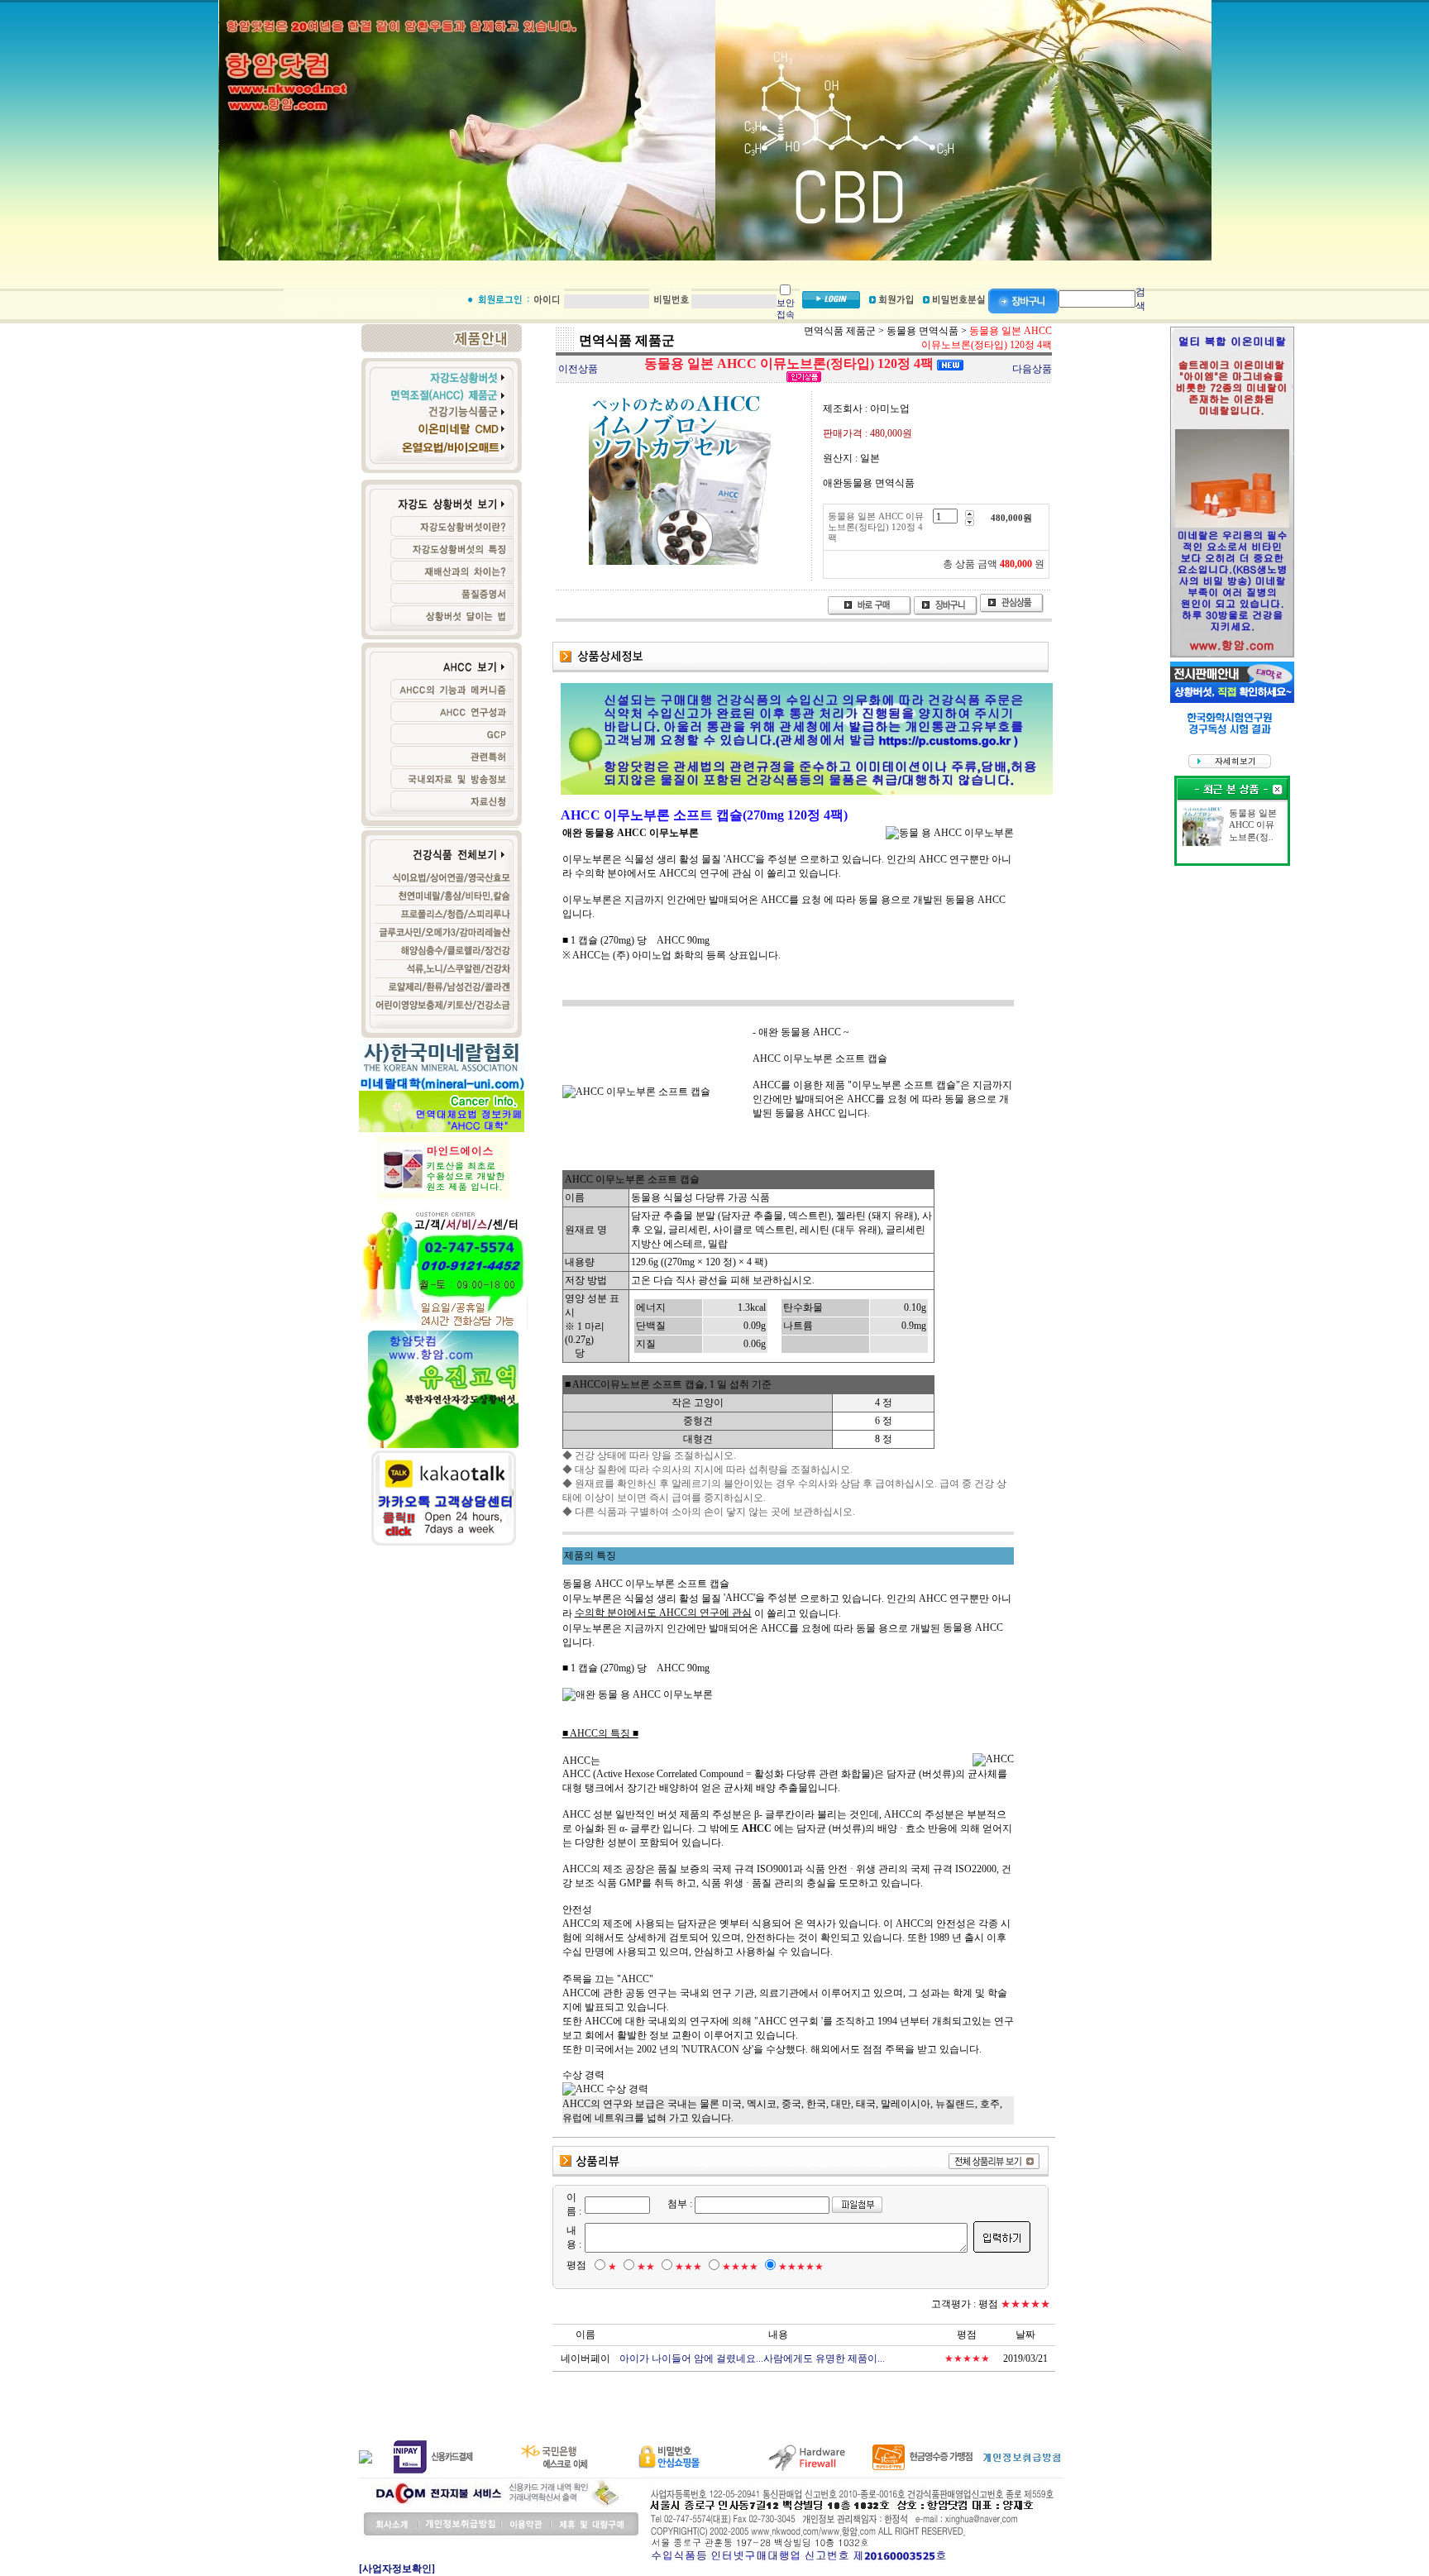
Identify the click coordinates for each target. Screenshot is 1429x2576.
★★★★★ (801, 2267)
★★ (646, 2267)
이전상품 (578, 369)
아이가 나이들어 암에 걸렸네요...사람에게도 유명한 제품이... (752, 2359)
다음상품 (1032, 369)
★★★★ (740, 2267)
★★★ (688, 2267)
